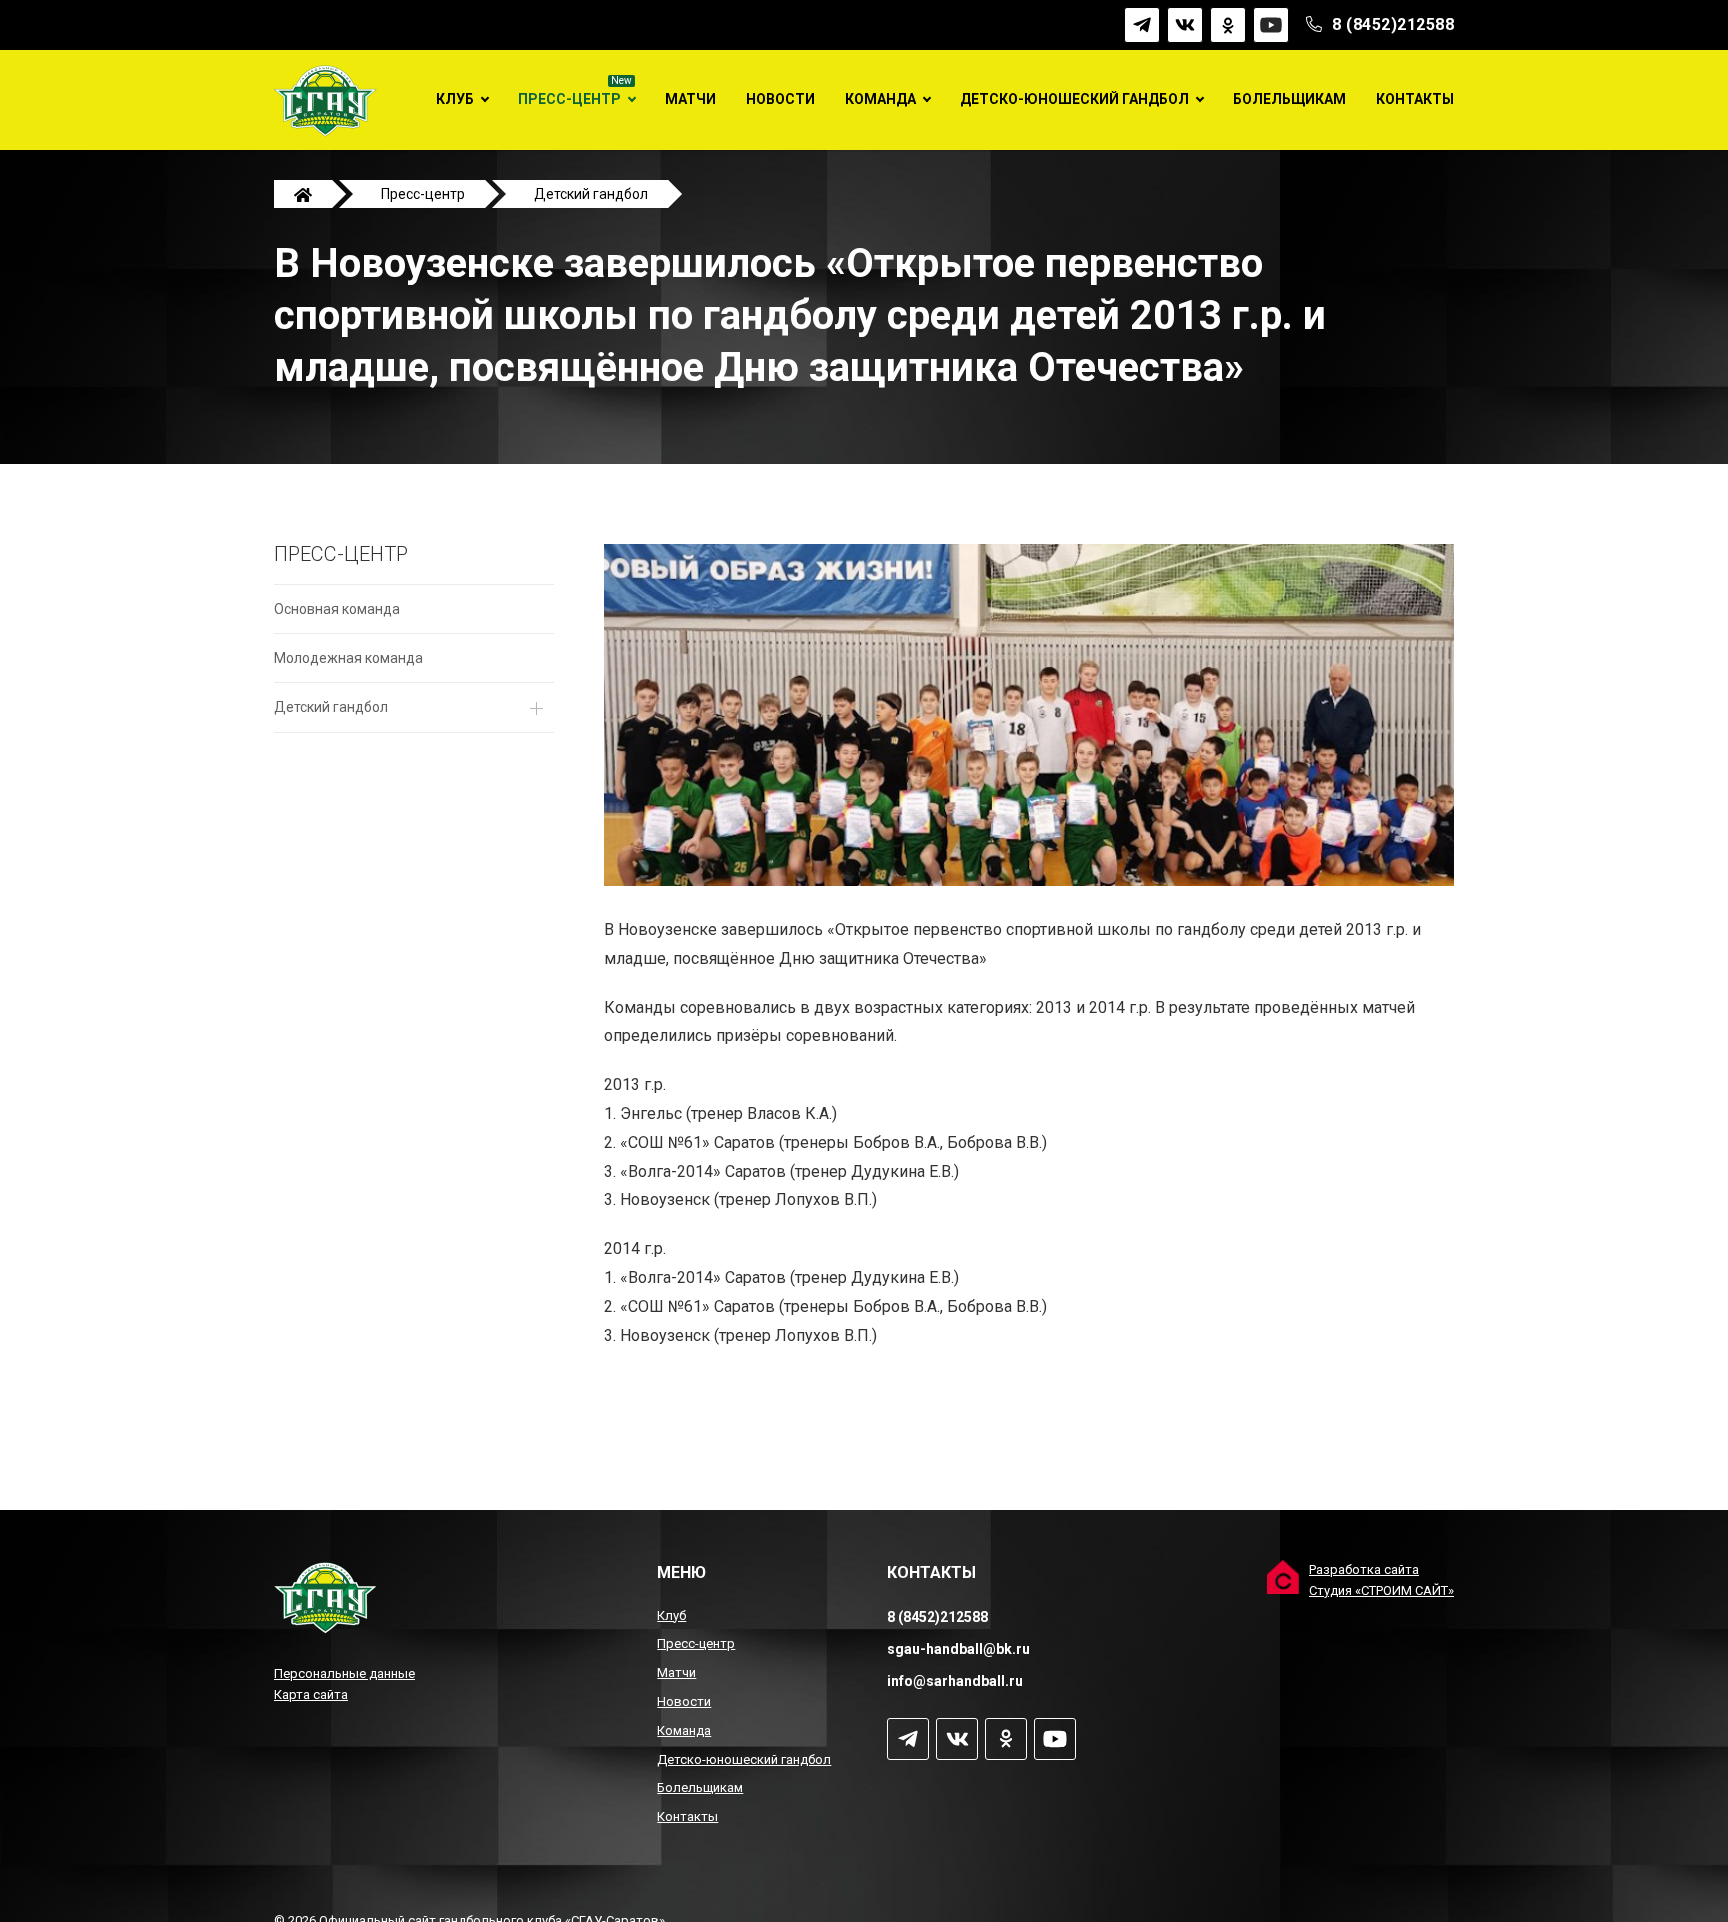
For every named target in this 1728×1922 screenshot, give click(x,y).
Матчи (690, 99)
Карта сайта (311, 1694)
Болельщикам (1289, 99)
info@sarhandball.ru (955, 1681)
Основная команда (337, 609)
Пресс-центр (569, 99)
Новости (780, 99)
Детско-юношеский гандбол (1074, 99)
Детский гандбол (331, 707)
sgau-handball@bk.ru (958, 1649)
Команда (880, 99)
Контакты (1415, 99)
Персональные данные (344, 1673)
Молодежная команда (348, 658)
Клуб (455, 99)
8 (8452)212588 (1393, 24)
